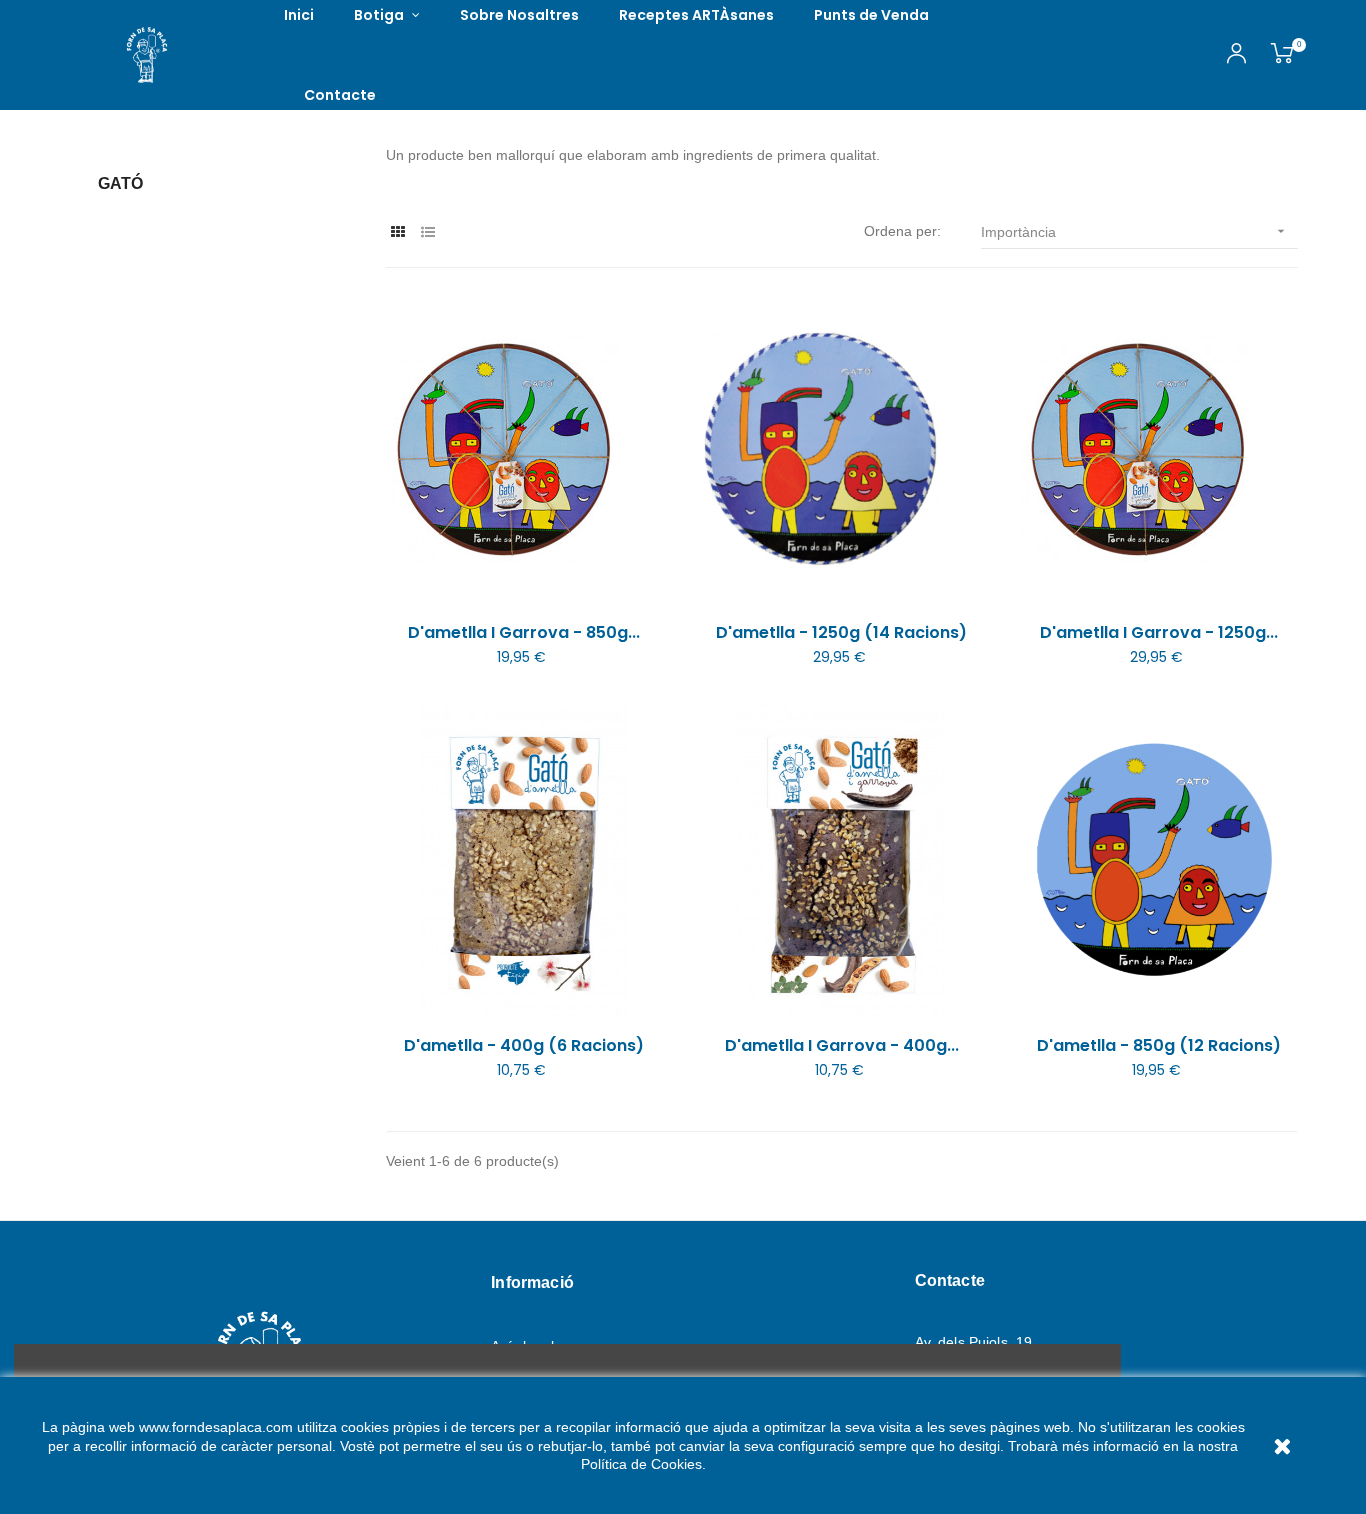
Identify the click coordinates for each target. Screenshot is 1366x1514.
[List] (428, 232)
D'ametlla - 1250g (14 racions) (841, 633)
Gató (120, 183)
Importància (1135, 231)
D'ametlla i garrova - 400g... (842, 1046)
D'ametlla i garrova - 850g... (524, 633)
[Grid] (398, 232)
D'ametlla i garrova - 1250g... (1159, 633)
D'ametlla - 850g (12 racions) (1159, 1046)
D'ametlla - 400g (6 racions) (524, 1046)
